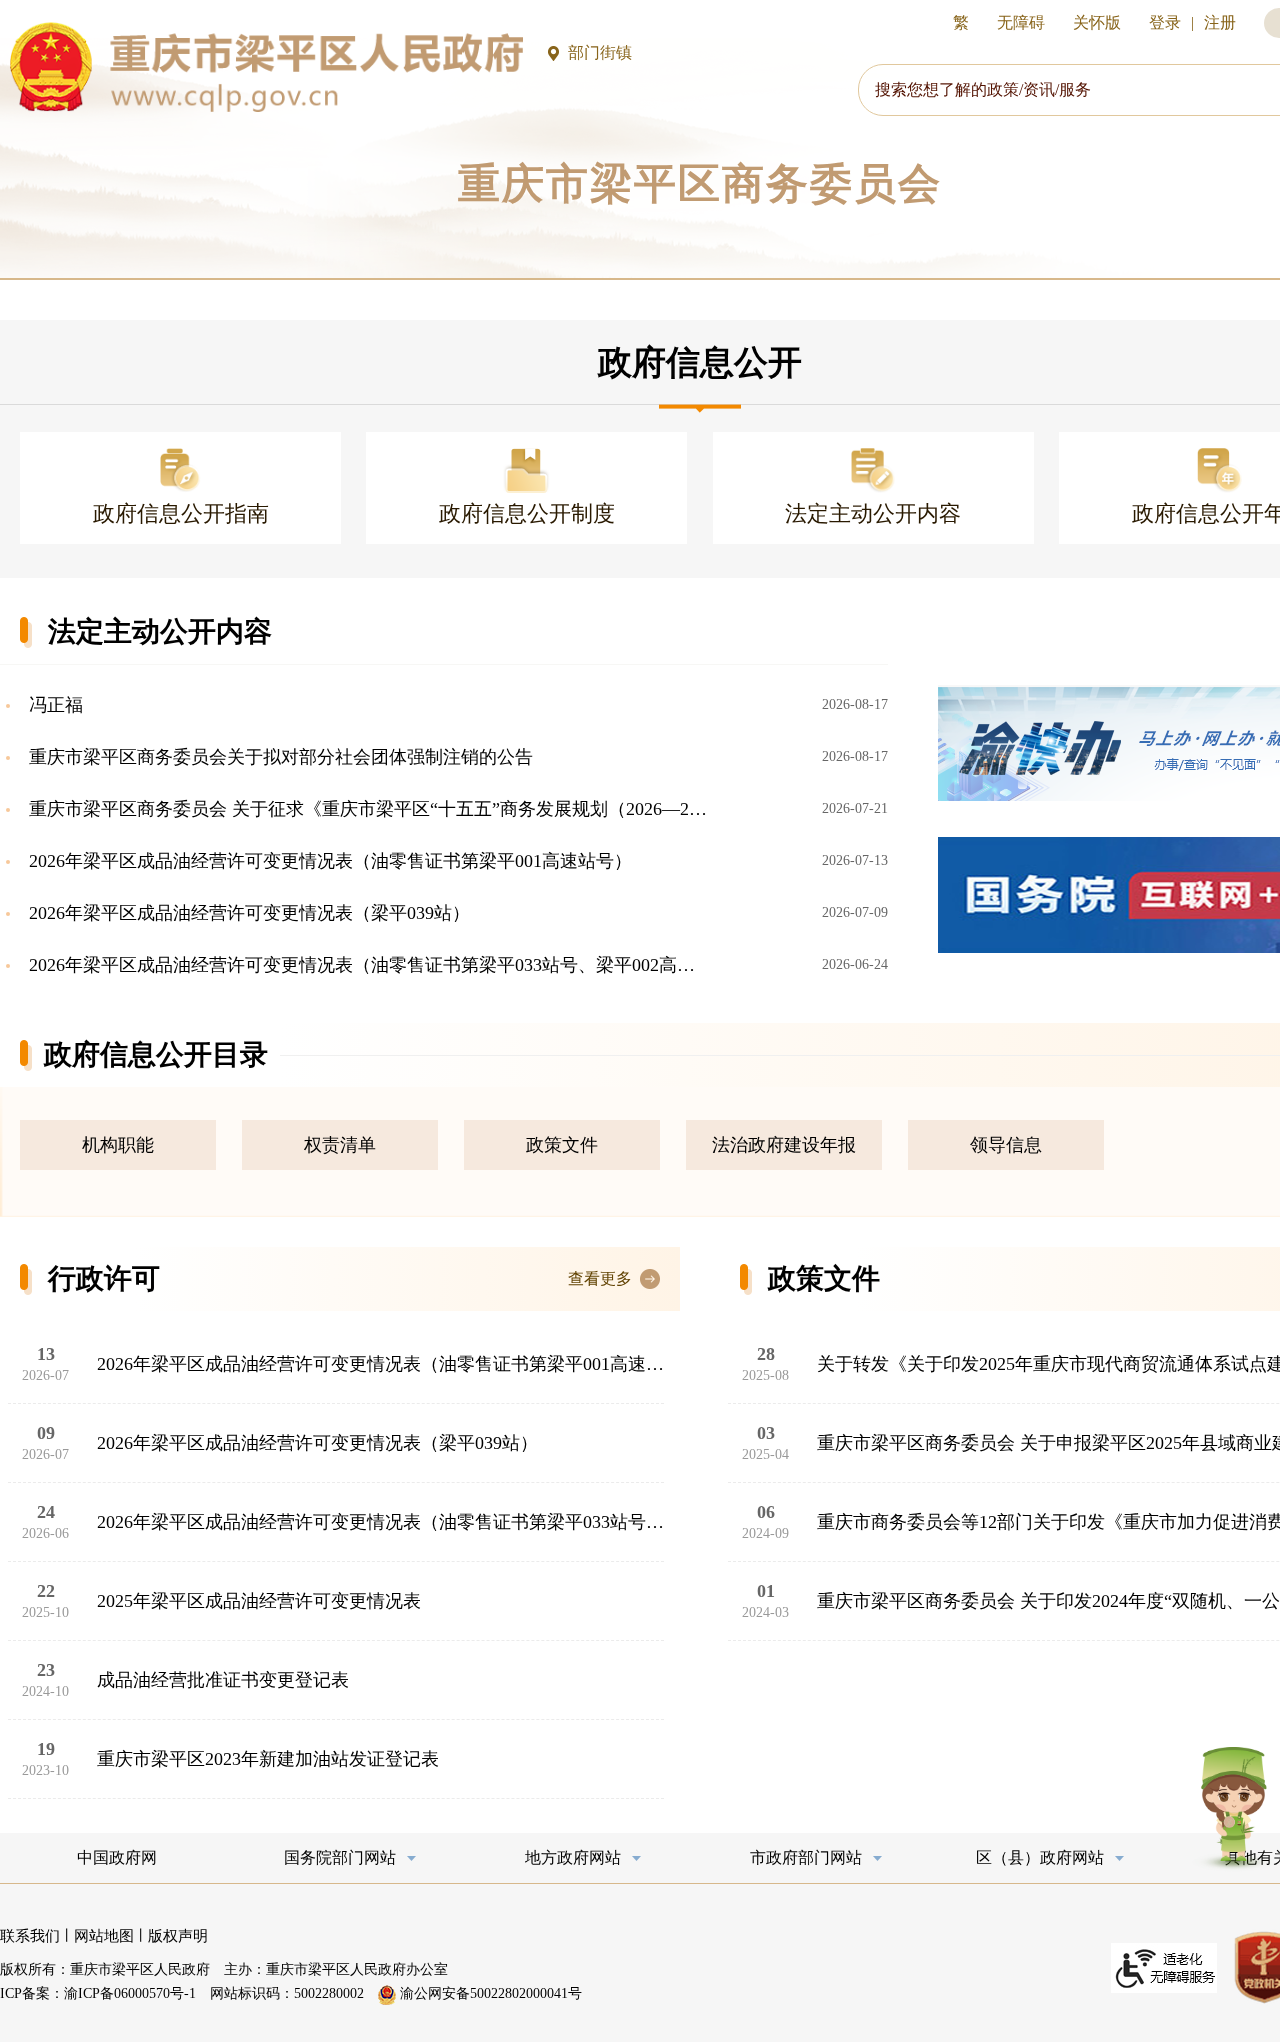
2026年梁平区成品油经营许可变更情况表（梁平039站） (247, 913)
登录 (1165, 22)
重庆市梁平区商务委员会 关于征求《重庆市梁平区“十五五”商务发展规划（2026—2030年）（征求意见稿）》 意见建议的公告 (367, 809)
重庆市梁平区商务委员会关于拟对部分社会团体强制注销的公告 (278, 757)
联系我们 (30, 1936)
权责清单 (340, 1145)
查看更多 (600, 1278)
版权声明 (178, 1936)
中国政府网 (117, 1857)
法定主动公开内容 (160, 631)
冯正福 (53, 705)
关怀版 (1097, 22)
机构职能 (118, 1145)
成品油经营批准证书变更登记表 (223, 1680)
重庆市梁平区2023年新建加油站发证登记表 (268, 1759)
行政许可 (104, 1278)
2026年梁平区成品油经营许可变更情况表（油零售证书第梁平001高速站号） (328, 861)
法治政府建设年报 (784, 1145)
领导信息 (1006, 1145)
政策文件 (562, 1145)
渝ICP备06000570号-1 (130, 1993)
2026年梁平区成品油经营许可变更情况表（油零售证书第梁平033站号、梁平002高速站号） (367, 965)
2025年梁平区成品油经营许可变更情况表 (259, 1601)
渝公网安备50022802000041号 (489, 1993)
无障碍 (1021, 22)
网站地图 (104, 1936)
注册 (1220, 22)
